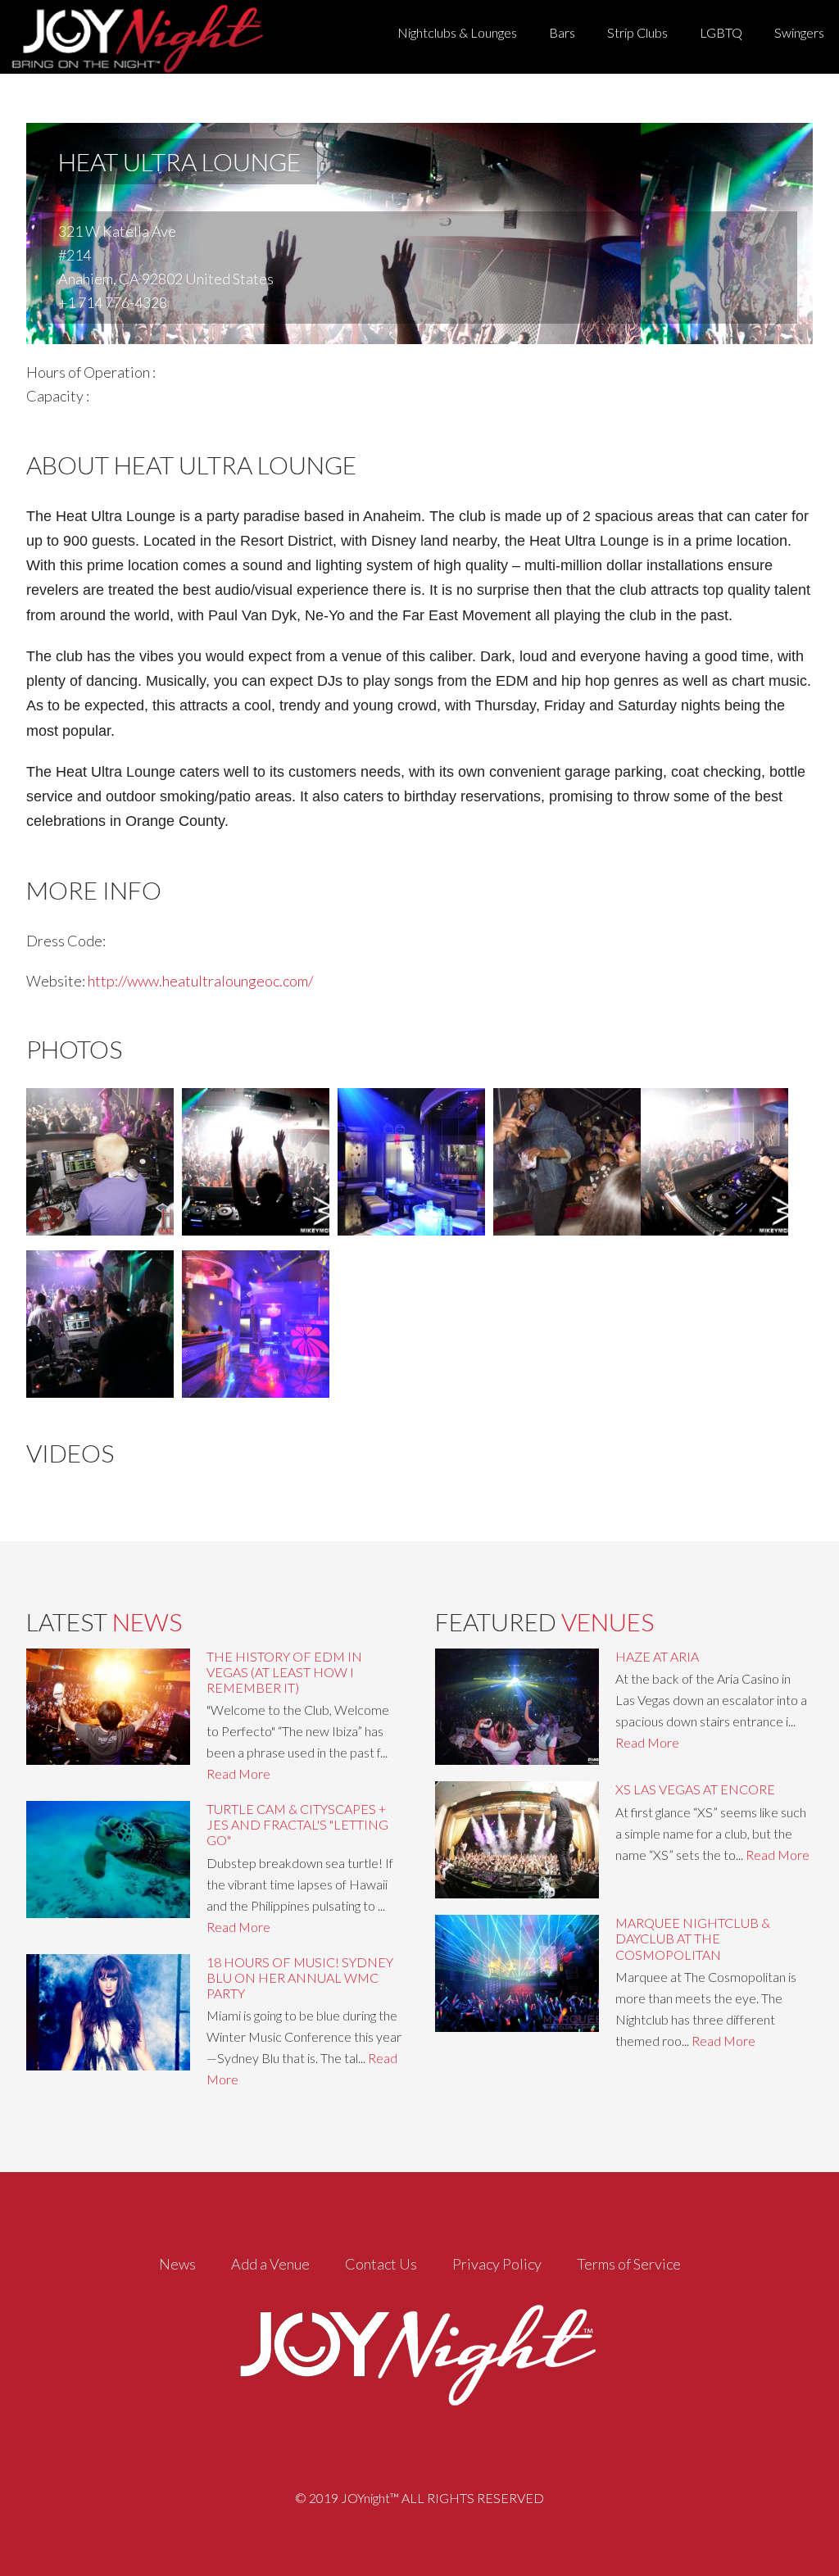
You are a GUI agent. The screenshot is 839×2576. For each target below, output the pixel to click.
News (177, 2264)
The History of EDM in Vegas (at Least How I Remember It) (284, 1672)
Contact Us (381, 2264)
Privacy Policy (497, 2264)
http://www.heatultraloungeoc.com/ (200, 981)
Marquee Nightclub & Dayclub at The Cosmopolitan (693, 1938)
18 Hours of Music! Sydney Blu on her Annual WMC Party (300, 1977)
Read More (238, 1773)
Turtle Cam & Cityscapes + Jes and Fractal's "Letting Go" (297, 1824)
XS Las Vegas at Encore (695, 1789)
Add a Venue (270, 2264)
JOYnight (134, 37)
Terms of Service (629, 2264)
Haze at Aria (657, 1656)
